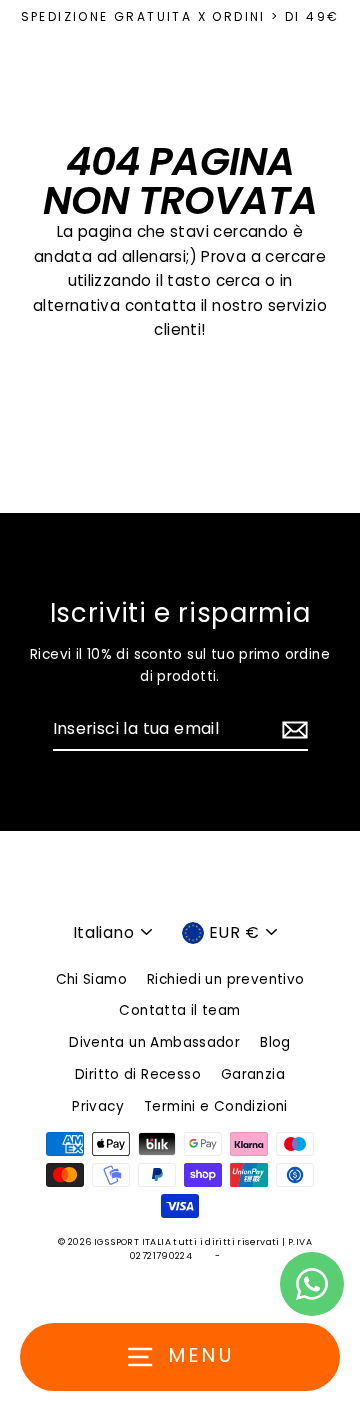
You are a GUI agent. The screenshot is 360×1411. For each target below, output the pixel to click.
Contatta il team (179, 1010)
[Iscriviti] (292, 730)
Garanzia (253, 1074)
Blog (275, 1042)
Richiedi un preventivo (225, 979)
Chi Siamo (91, 979)
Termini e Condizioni (216, 1106)
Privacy (98, 1106)
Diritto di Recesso (138, 1074)
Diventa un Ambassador (154, 1042)
